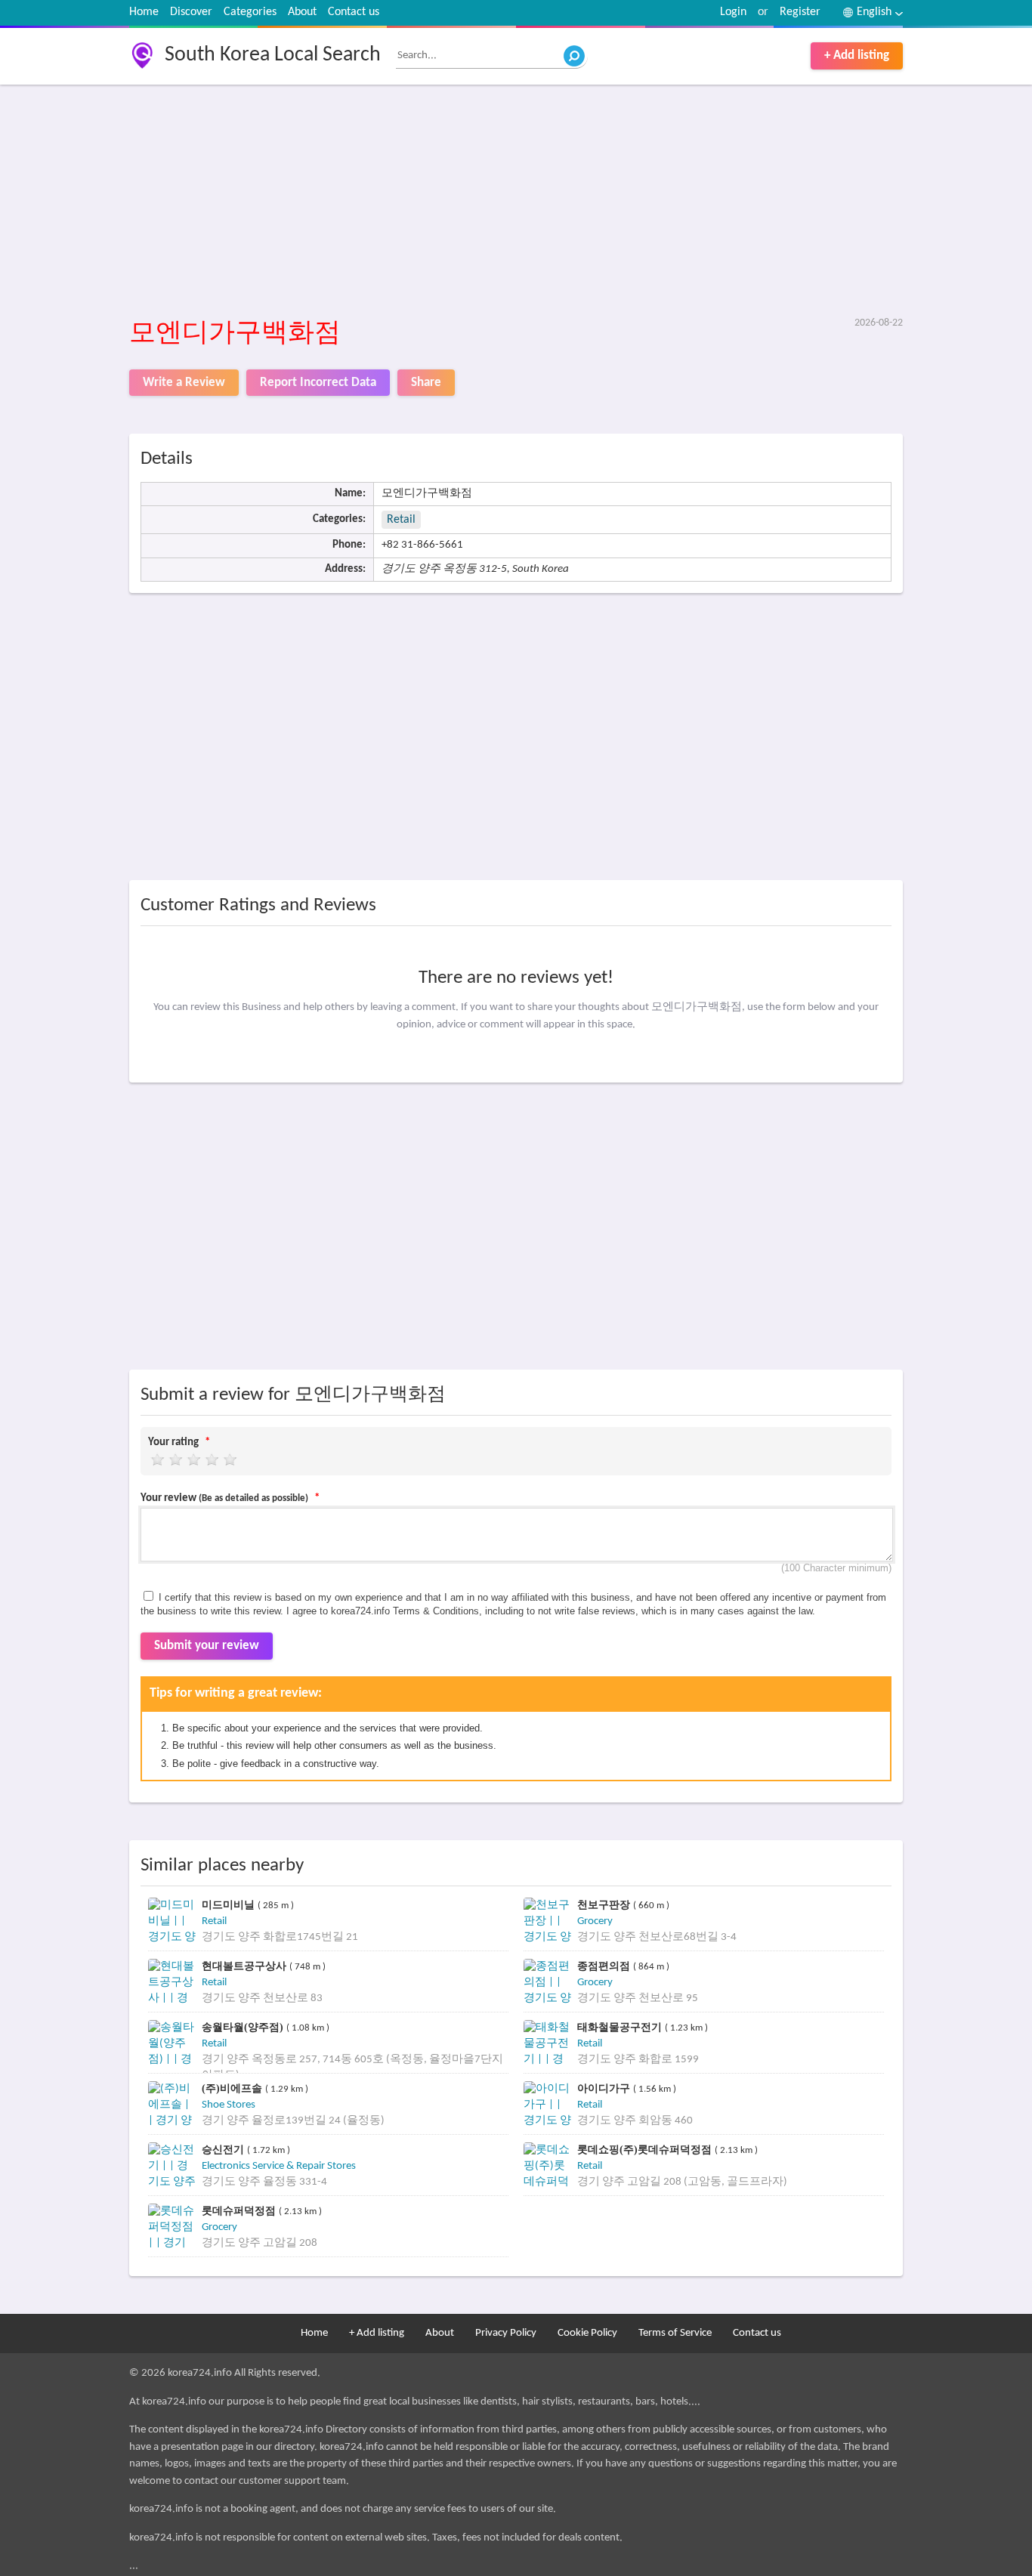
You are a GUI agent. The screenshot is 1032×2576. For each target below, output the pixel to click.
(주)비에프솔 (233, 2088)
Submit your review (207, 1646)
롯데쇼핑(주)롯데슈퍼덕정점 (646, 2150)
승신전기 (224, 2150)
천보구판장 (605, 1905)
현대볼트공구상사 (246, 1966)
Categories (250, 12)
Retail (401, 520)
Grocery (595, 1921)
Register (800, 12)
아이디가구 (605, 2088)
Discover (191, 12)
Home (144, 12)
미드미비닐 (230, 1905)
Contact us (354, 12)
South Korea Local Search (273, 55)
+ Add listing (857, 56)
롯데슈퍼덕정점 (240, 2211)
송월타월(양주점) (244, 2027)
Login (733, 12)
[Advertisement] (516, 202)
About (302, 12)
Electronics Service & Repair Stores (279, 2166)
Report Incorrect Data (318, 383)
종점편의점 (605, 1966)
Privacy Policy (506, 2333)
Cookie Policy (587, 2333)
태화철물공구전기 (621, 2027)
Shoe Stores (229, 2105)
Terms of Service (675, 2333)
